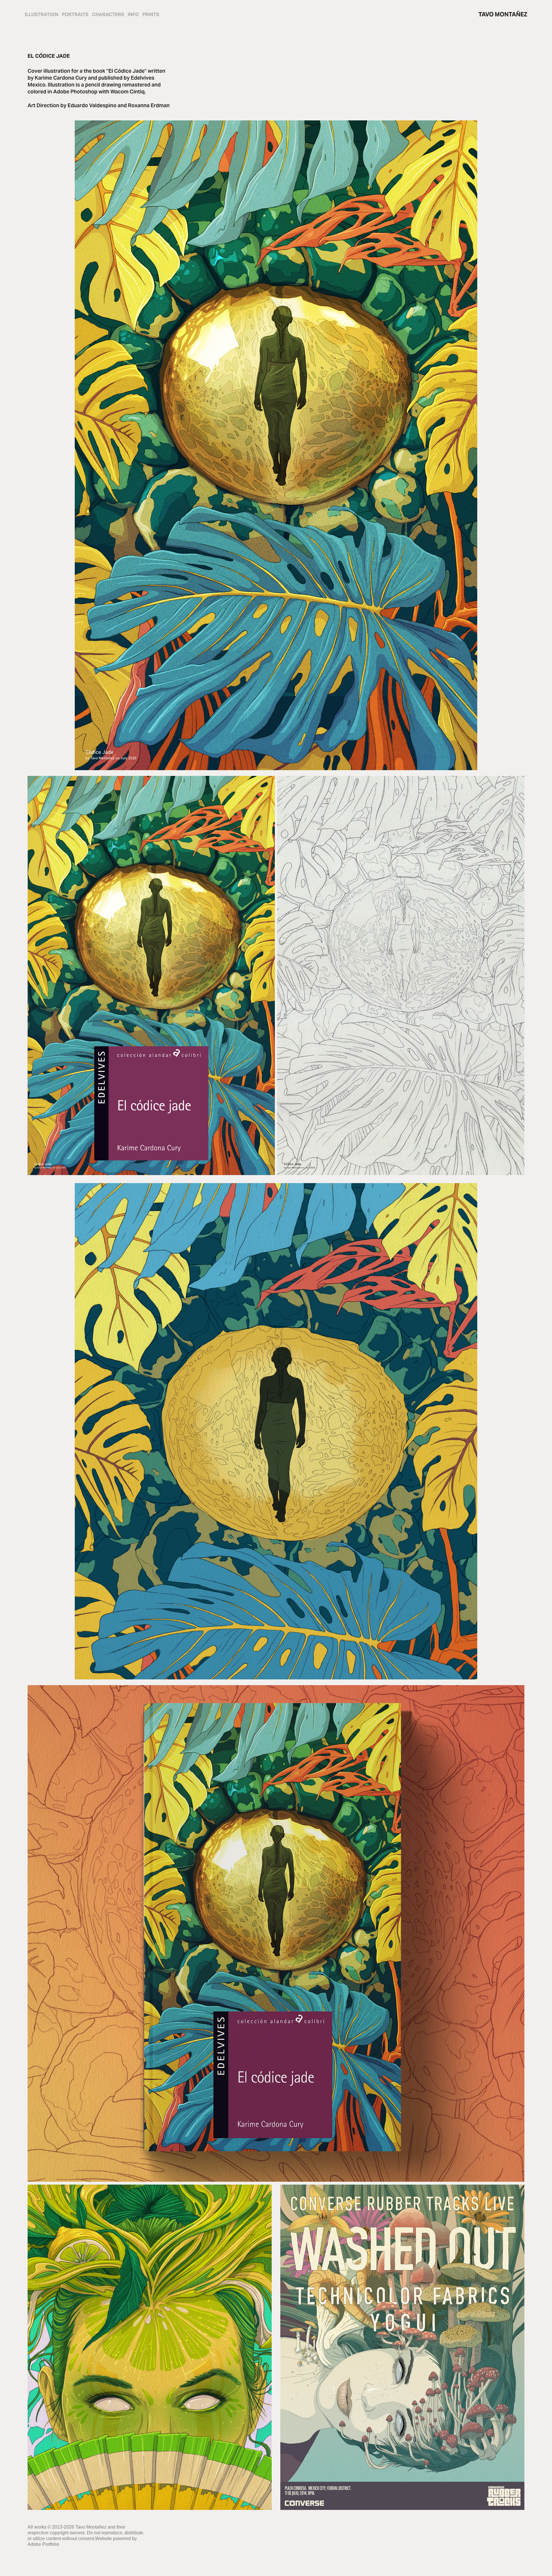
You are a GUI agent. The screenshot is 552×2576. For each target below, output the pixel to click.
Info (133, 15)
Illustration (42, 15)
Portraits (75, 15)
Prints (151, 15)
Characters (108, 15)
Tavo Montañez (503, 14)
